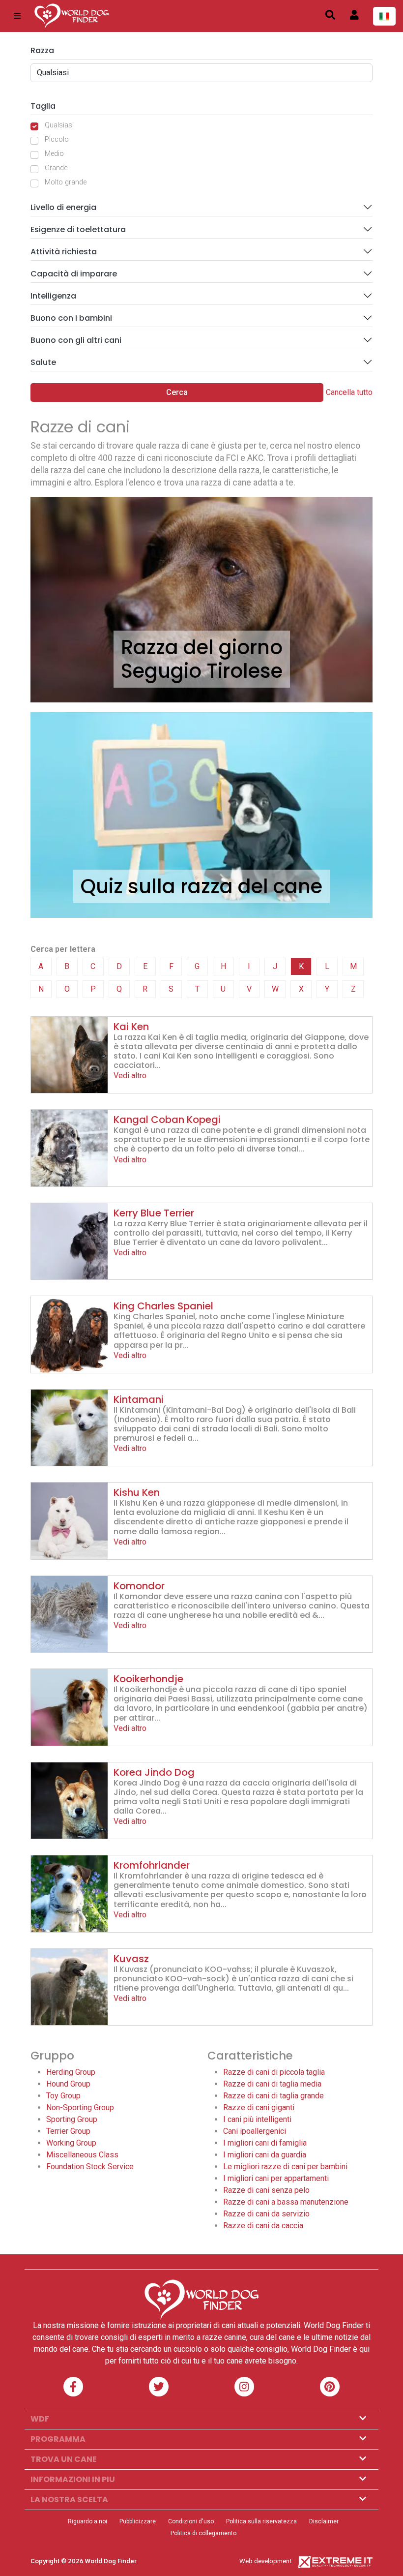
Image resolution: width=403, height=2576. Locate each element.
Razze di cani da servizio (266, 2214)
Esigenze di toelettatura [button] (78, 229)
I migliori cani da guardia (265, 2155)
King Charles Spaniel (163, 1306)
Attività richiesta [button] (64, 252)
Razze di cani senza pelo (266, 2190)
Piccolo (57, 139)
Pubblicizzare (138, 2521)
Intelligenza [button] (53, 296)
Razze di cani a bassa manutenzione (286, 2202)
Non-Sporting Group (80, 2107)
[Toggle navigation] (17, 16)
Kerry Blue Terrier (154, 1213)
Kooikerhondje (148, 1679)
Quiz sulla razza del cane (201, 886)
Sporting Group (72, 2119)
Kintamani (139, 1399)
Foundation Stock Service (90, 2167)
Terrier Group (68, 2131)
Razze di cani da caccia (263, 2226)
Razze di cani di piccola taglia (274, 2072)
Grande (56, 168)
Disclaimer (324, 2521)
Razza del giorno (202, 647)
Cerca (177, 392)
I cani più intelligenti (257, 2119)
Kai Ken (131, 1027)
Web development (266, 2561)
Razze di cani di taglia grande (273, 2096)
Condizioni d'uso (191, 2521)
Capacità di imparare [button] (74, 274)
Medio (54, 154)
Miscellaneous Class (82, 2155)
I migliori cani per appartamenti (276, 2178)
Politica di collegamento (203, 2533)
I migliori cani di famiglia (265, 2143)
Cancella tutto (349, 392)
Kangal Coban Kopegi (167, 1120)
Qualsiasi (59, 125)
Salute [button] (43, 362)
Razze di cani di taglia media (272, 2084)
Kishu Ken (137, 1492)
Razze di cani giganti (259, 2107)
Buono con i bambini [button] (71, 318)
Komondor (139, 1586)
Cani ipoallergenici (255, 2131)
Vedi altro (130, 1076)
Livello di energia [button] (63, 207)
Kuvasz (131, 1959)
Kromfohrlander (152, 1865)
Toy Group (63, 2096)
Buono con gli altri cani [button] (76, 340)
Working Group (71, 2143)
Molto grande (66, 182)
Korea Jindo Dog (154, 1772)
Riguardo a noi (87, 2521)
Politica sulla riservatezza (261, 2521)
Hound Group (68, 2084)
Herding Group (71, 2072)
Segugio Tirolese (202, 671)
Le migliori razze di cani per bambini (285, 2167)
